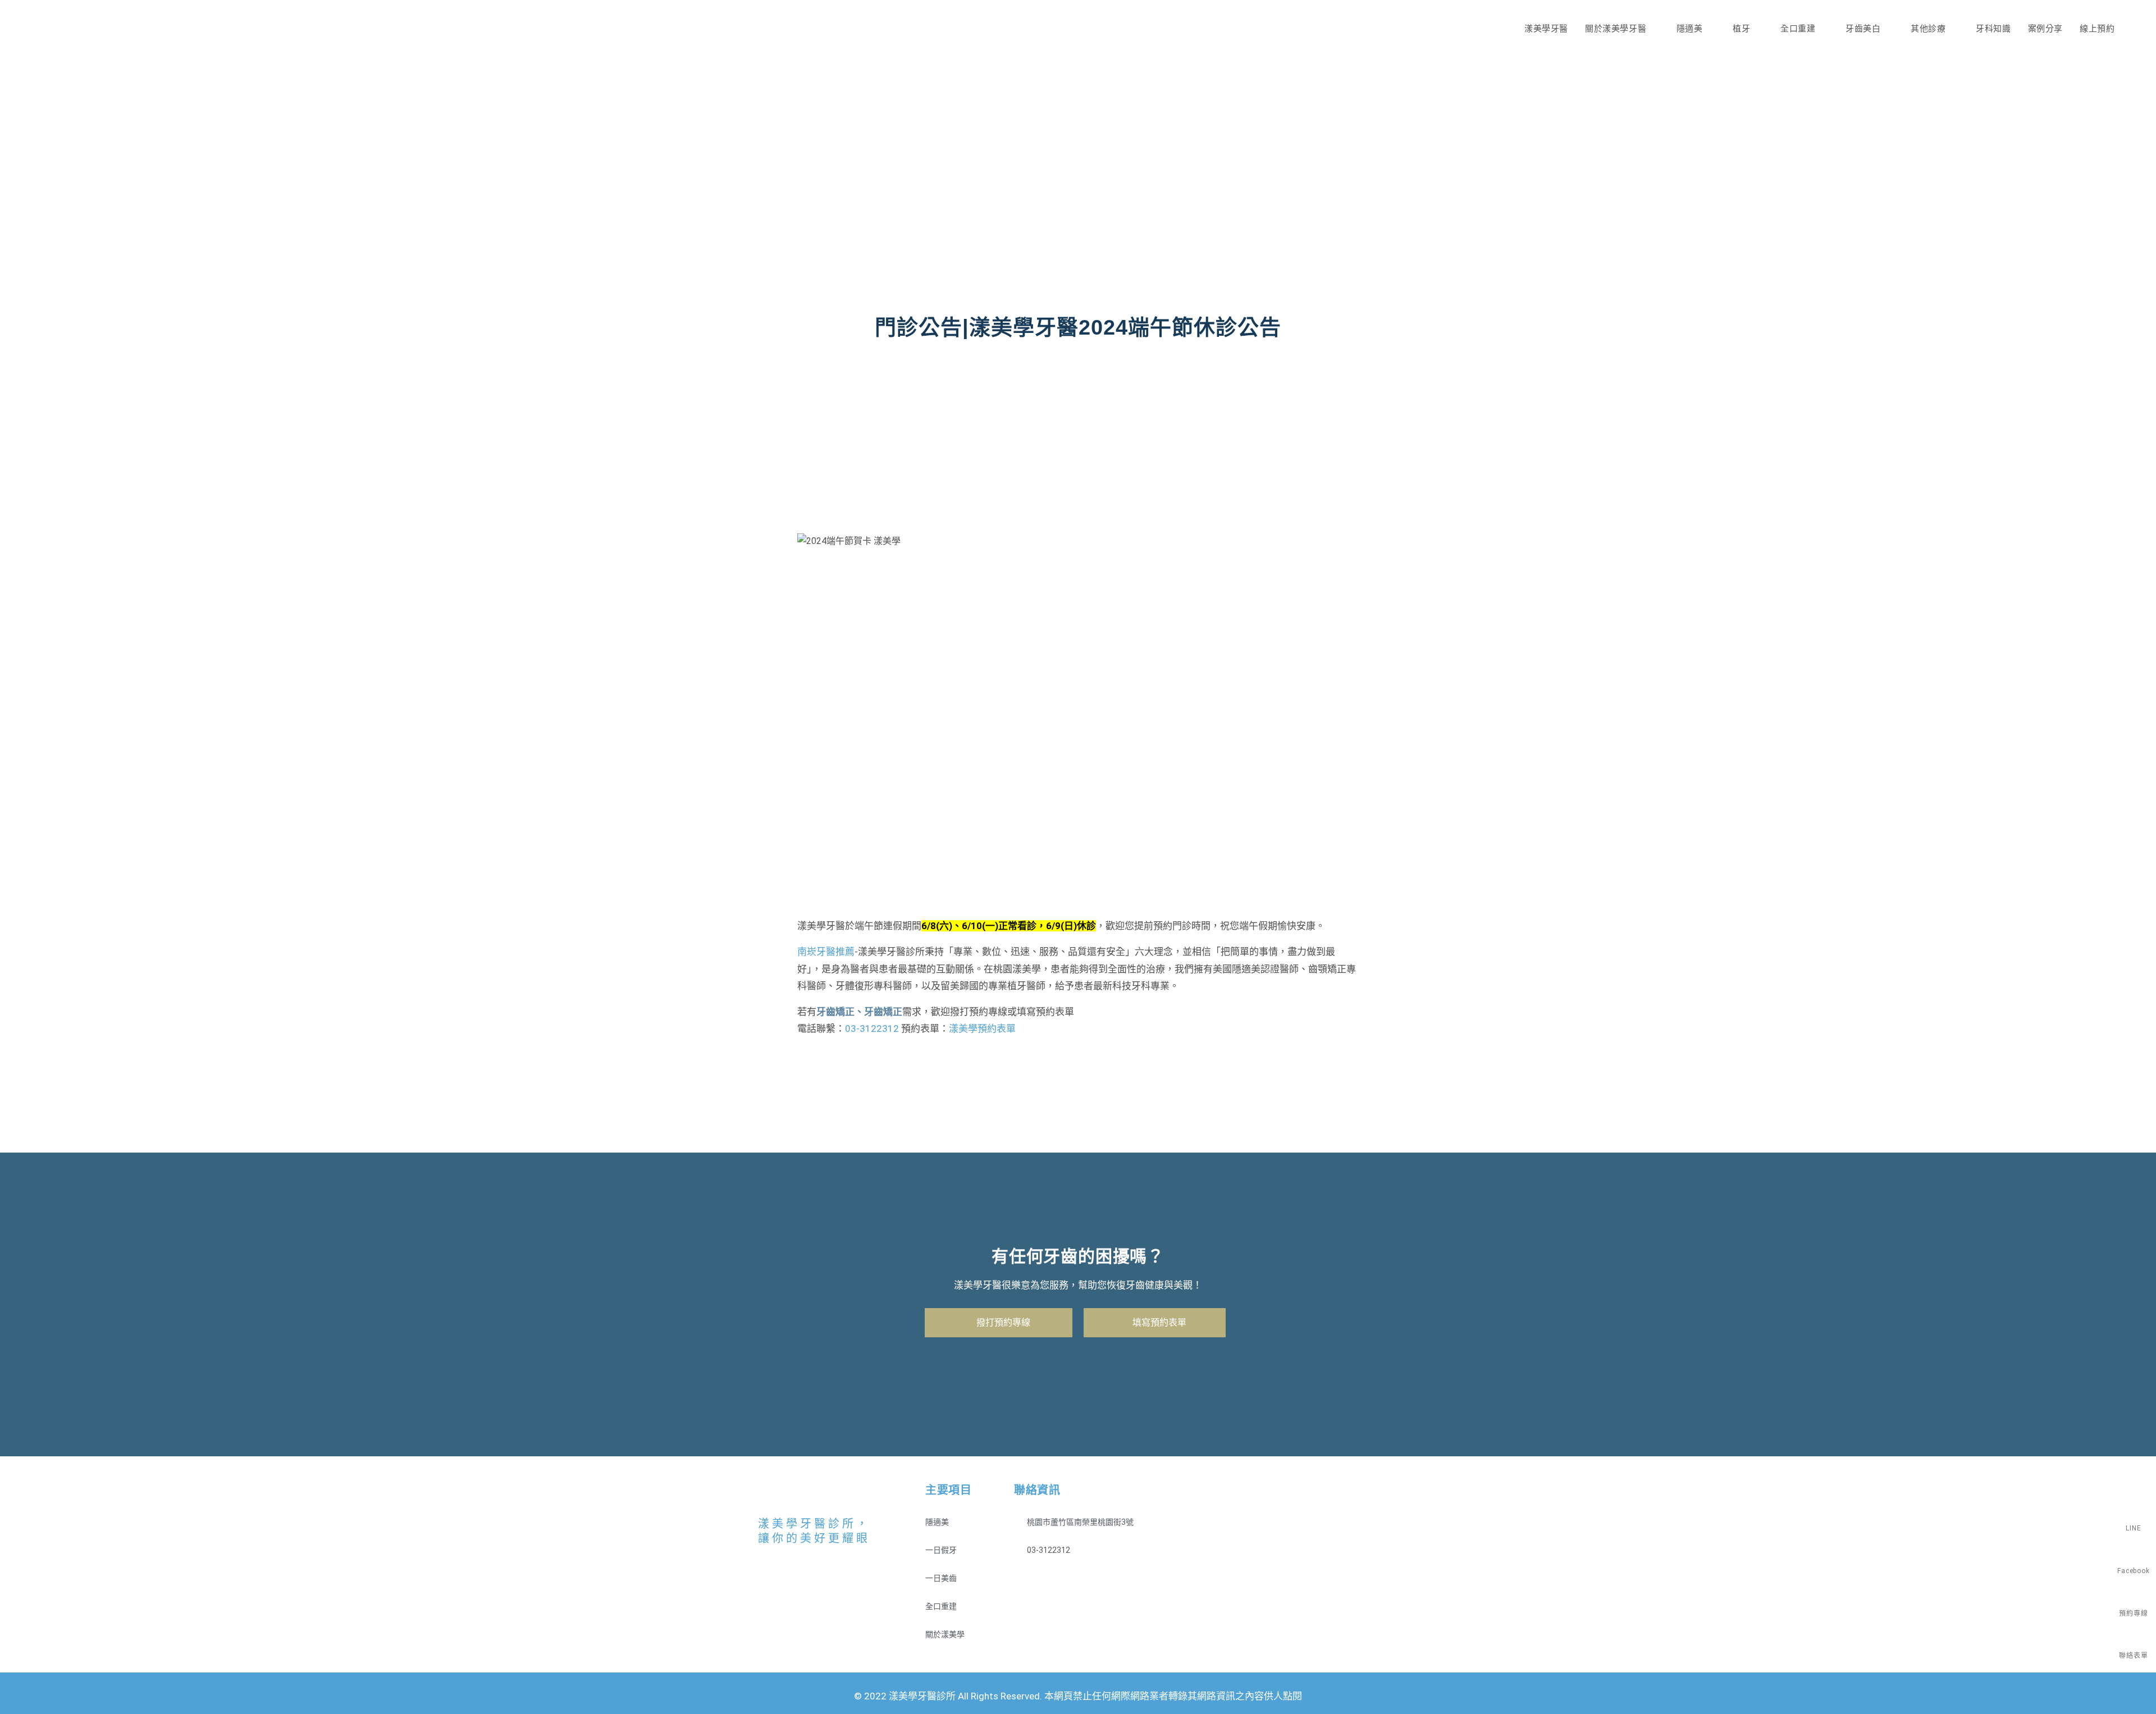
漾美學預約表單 (982, 1029)
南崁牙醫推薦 (826, 952)
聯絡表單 (2133, 1656)
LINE (2133, 1528)
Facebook (2133, 1571)
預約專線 (2133, 1614)
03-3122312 (872, 1029)
